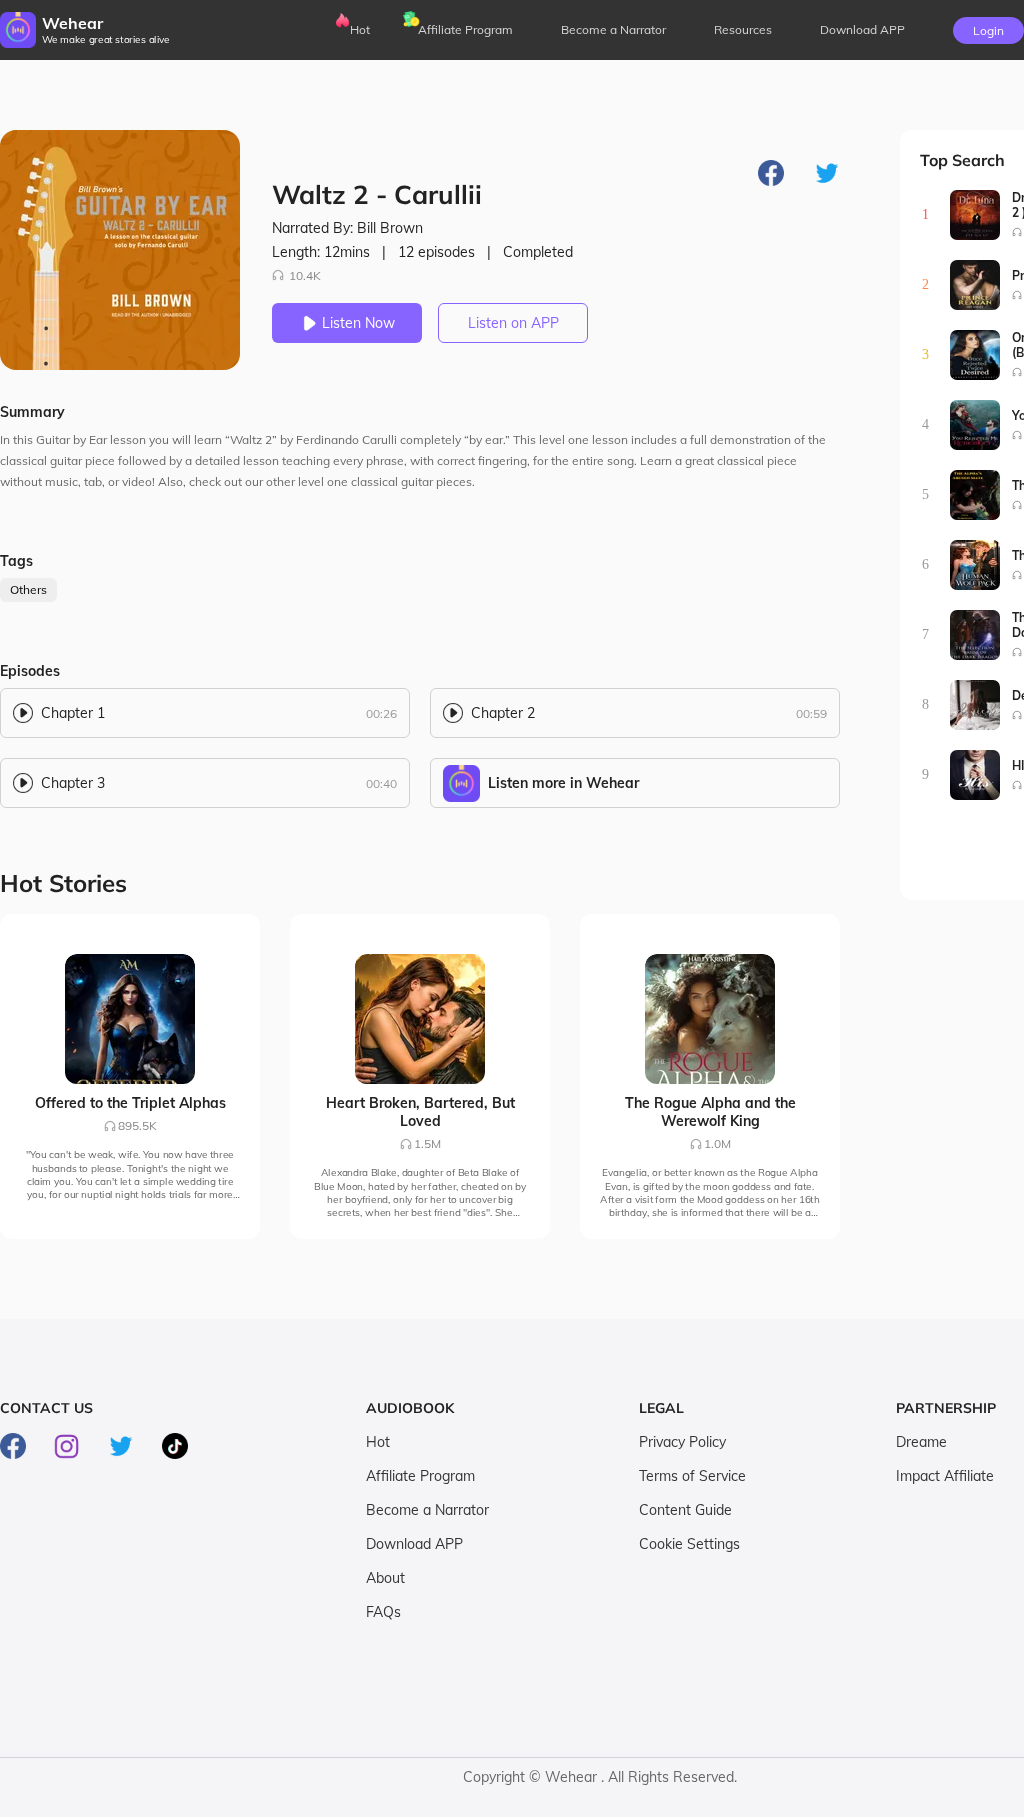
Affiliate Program (465, 29)
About (385, 1578)
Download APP (414, 1544)
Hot (360, 29)
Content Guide (685, 1510)
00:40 (381, 783)
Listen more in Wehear (563, 783)
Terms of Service (692, 1476)
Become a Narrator (613, 29)
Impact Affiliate (945, 1476)
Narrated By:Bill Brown (347, 228)
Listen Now (358, 323)
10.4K (305, 275)
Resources (743, 29)
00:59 (811, 713)
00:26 (381, 713)
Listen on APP (513, 323)
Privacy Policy (682, 1442)
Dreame (921, 1442)
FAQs (383, 1612)
